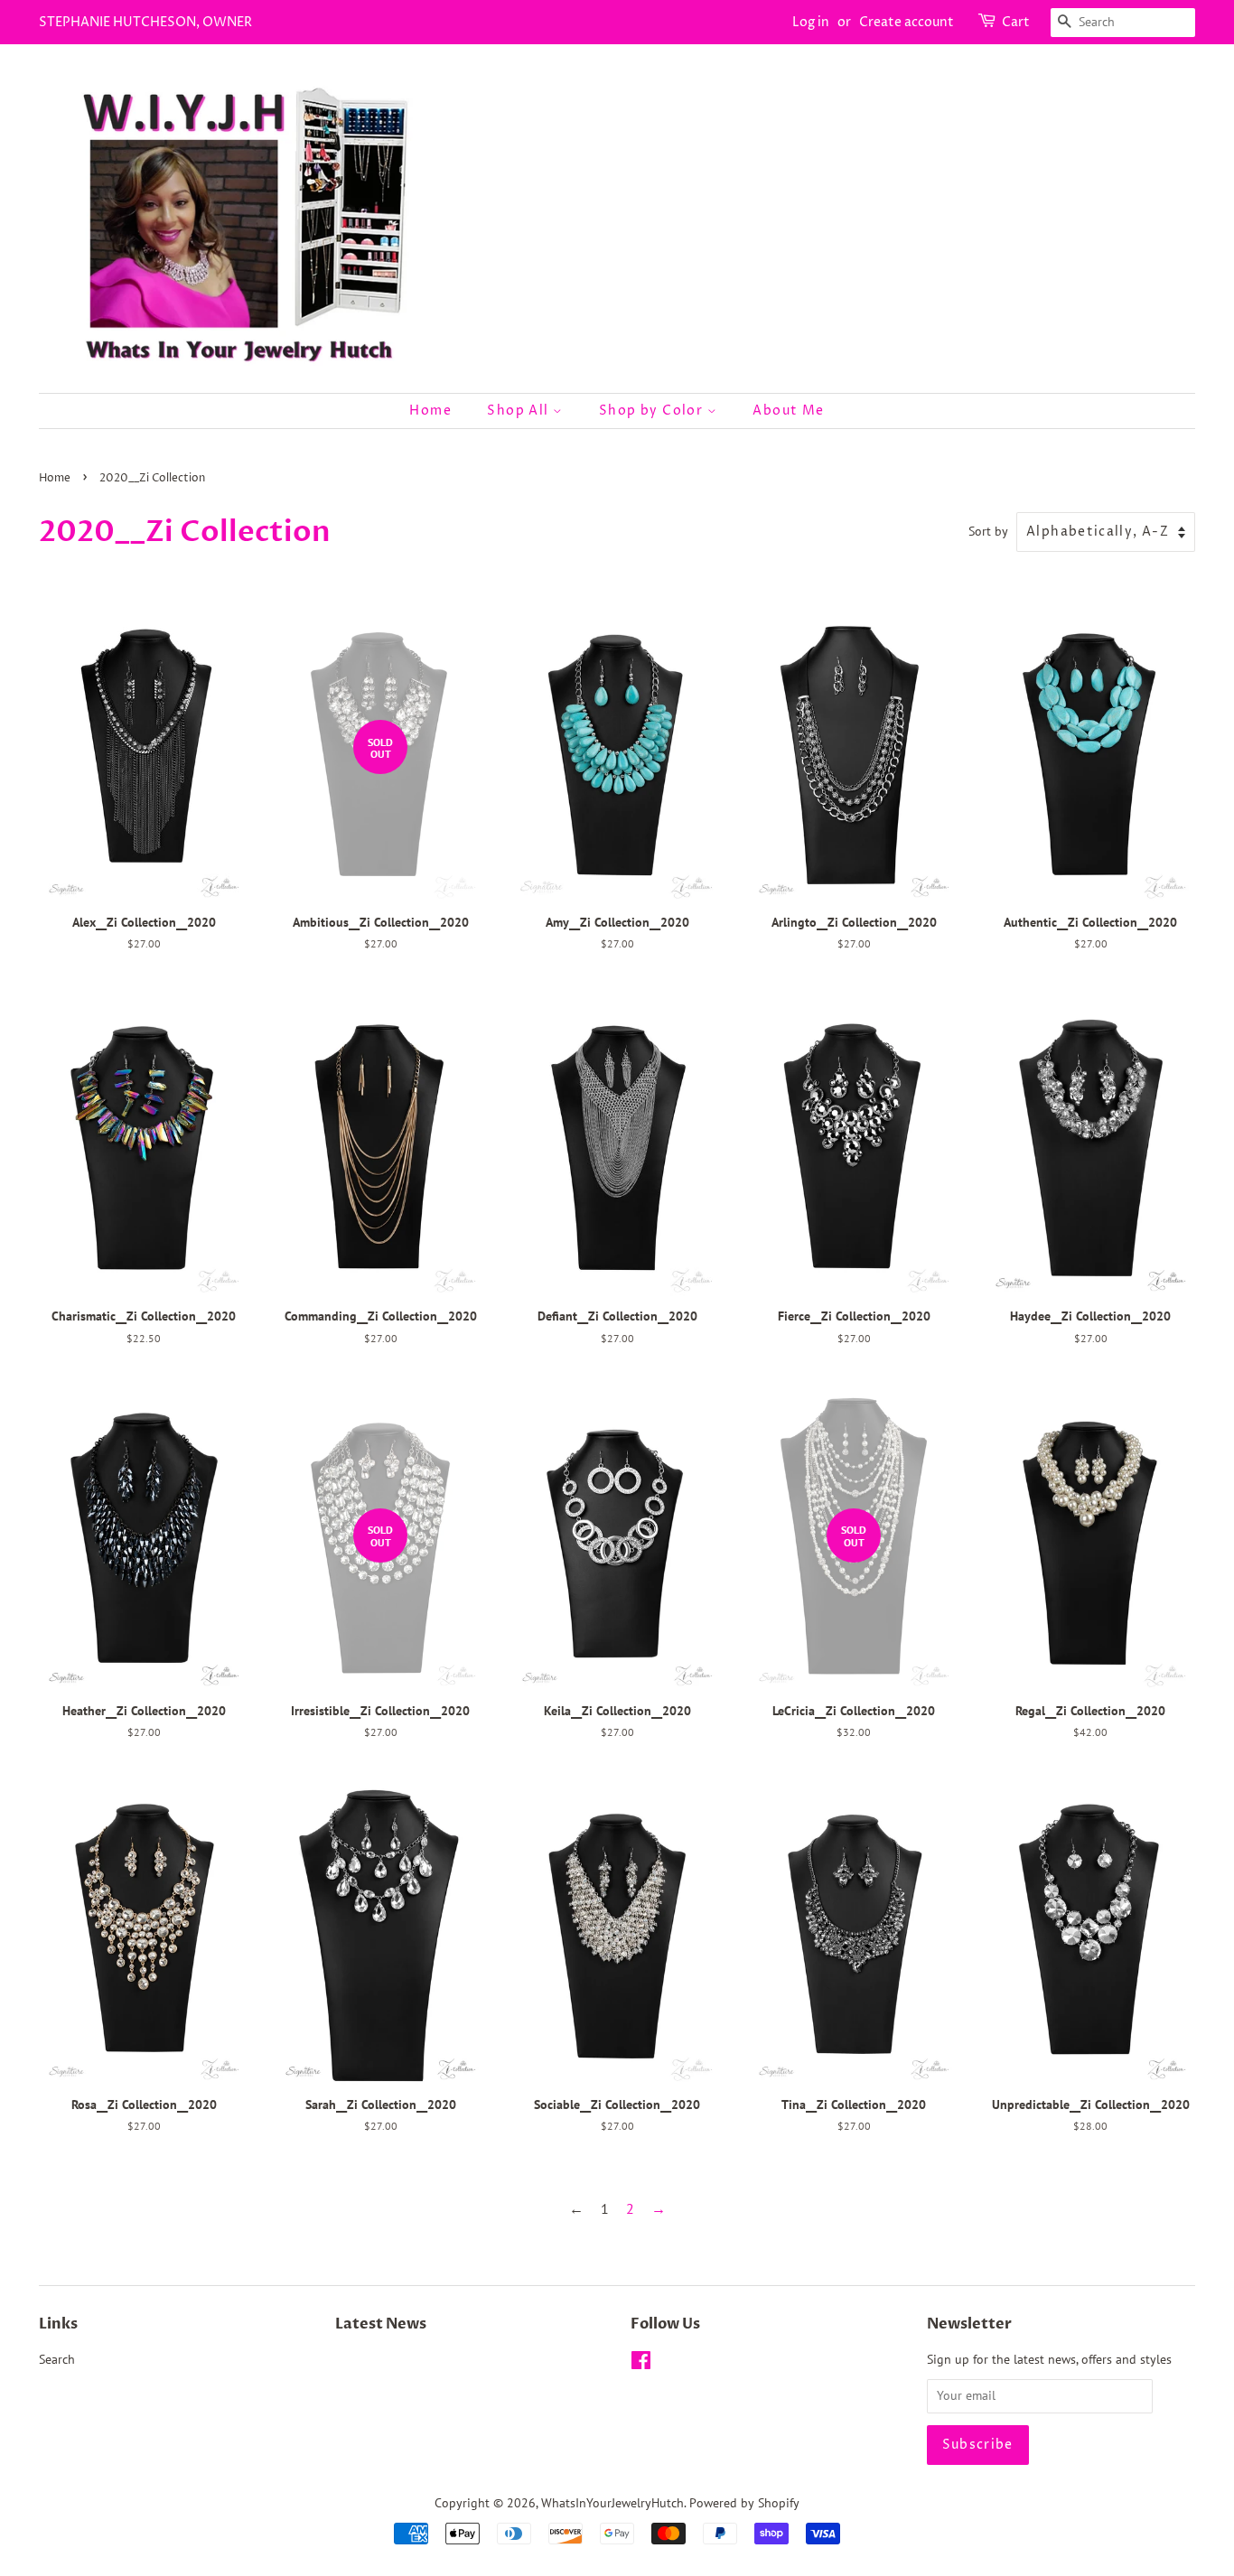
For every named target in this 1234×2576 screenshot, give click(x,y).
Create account (907, 22)
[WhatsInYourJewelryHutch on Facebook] (641, 2364)
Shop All (520, 411)
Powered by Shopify (744, 2503)
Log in (811, 22)
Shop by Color (653, 411)
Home (430, 411)
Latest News (381, 2324)
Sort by (988, 531)
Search (57, 2359)
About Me (788, 411)
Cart (1016, 22)
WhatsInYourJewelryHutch (612, 2503)
